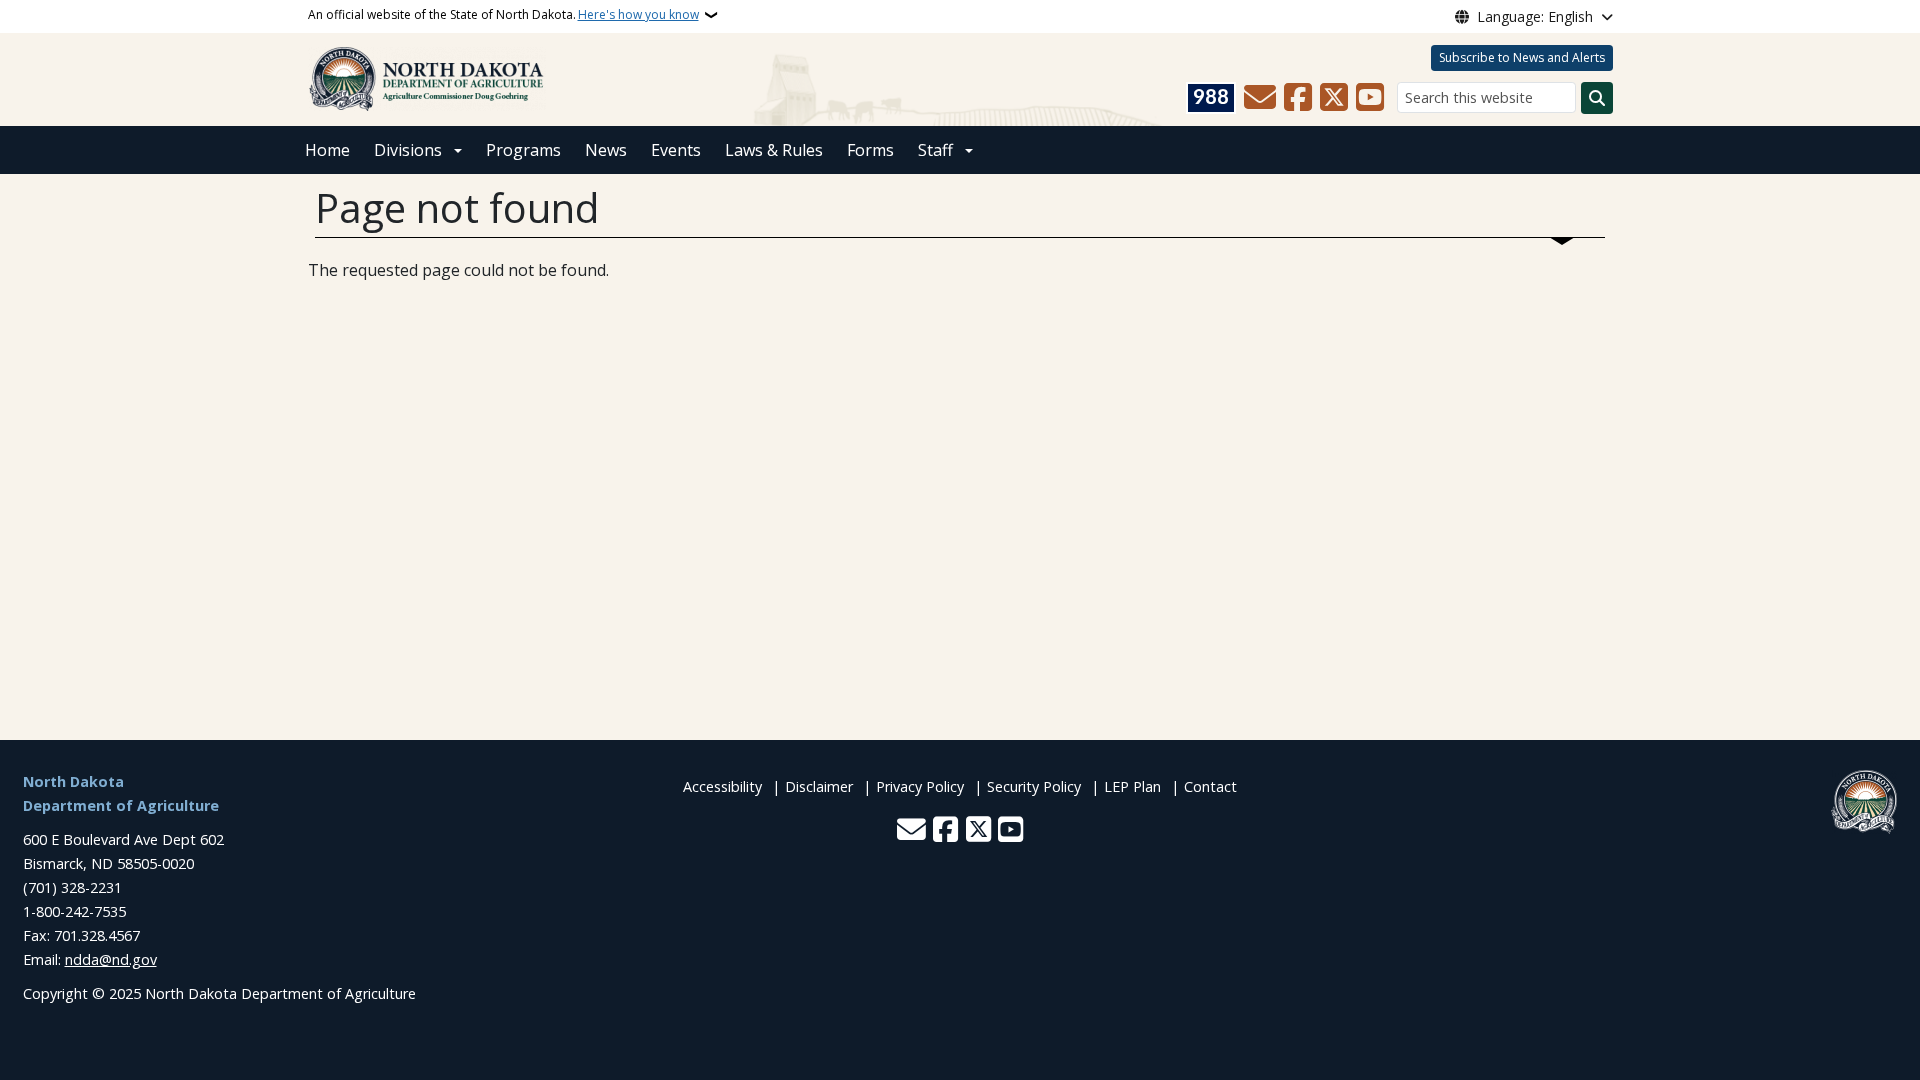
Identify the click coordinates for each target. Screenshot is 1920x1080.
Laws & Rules (774, 150)
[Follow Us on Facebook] (1298, 98)
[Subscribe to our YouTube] (1370, 98)
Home (327, 150)
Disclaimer (819, 786)
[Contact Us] (1260, 98)
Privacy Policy (920, 786)
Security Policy (1034, 786)
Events (676, 150)
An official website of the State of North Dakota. (503, 14)
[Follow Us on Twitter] (1334, 98)
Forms (870, 150)
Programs (523, 150)
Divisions (408, 150)
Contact (1210, 786)
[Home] (427, 78)
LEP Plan (1132, 786)
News (606, 150)
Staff (935, 150)
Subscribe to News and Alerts (1522, 57)
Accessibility (722, 786)
